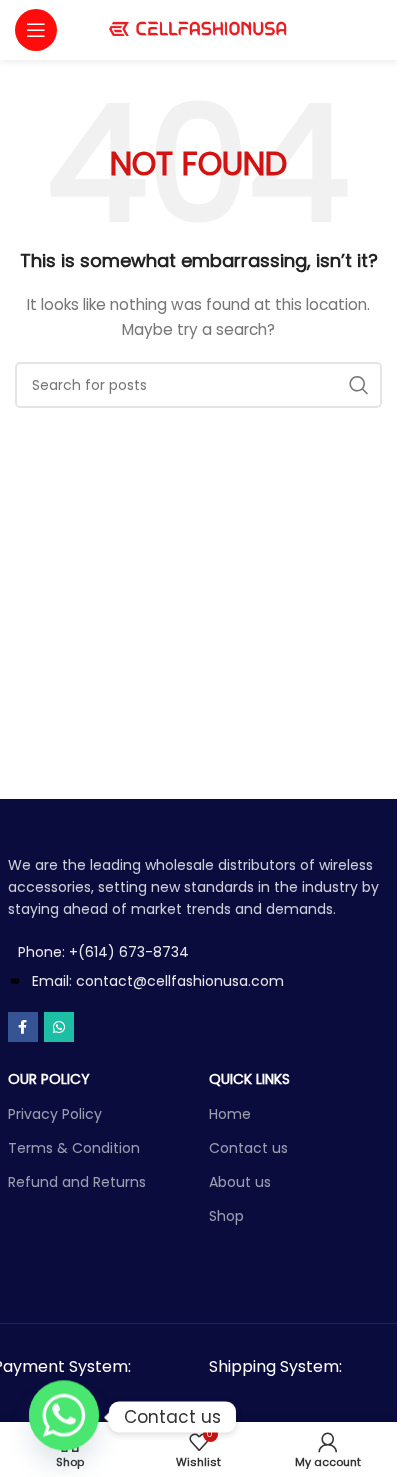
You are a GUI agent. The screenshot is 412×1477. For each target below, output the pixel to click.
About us (240, 1182)
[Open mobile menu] (36, 30)
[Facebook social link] (23, 1027)
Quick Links (249, 1079)
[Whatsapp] (64, 1417)
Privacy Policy (55, 1114)
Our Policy (49, 1079)
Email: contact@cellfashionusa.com (158, 981)
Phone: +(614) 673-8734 (103, 952)
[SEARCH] (359, 385)
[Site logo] (198, 29)
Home (230, 1114)
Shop (226, 1216)
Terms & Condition (74, 1148)
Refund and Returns (77, 1182)
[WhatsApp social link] (59, 1027)
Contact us (248, 1148)
